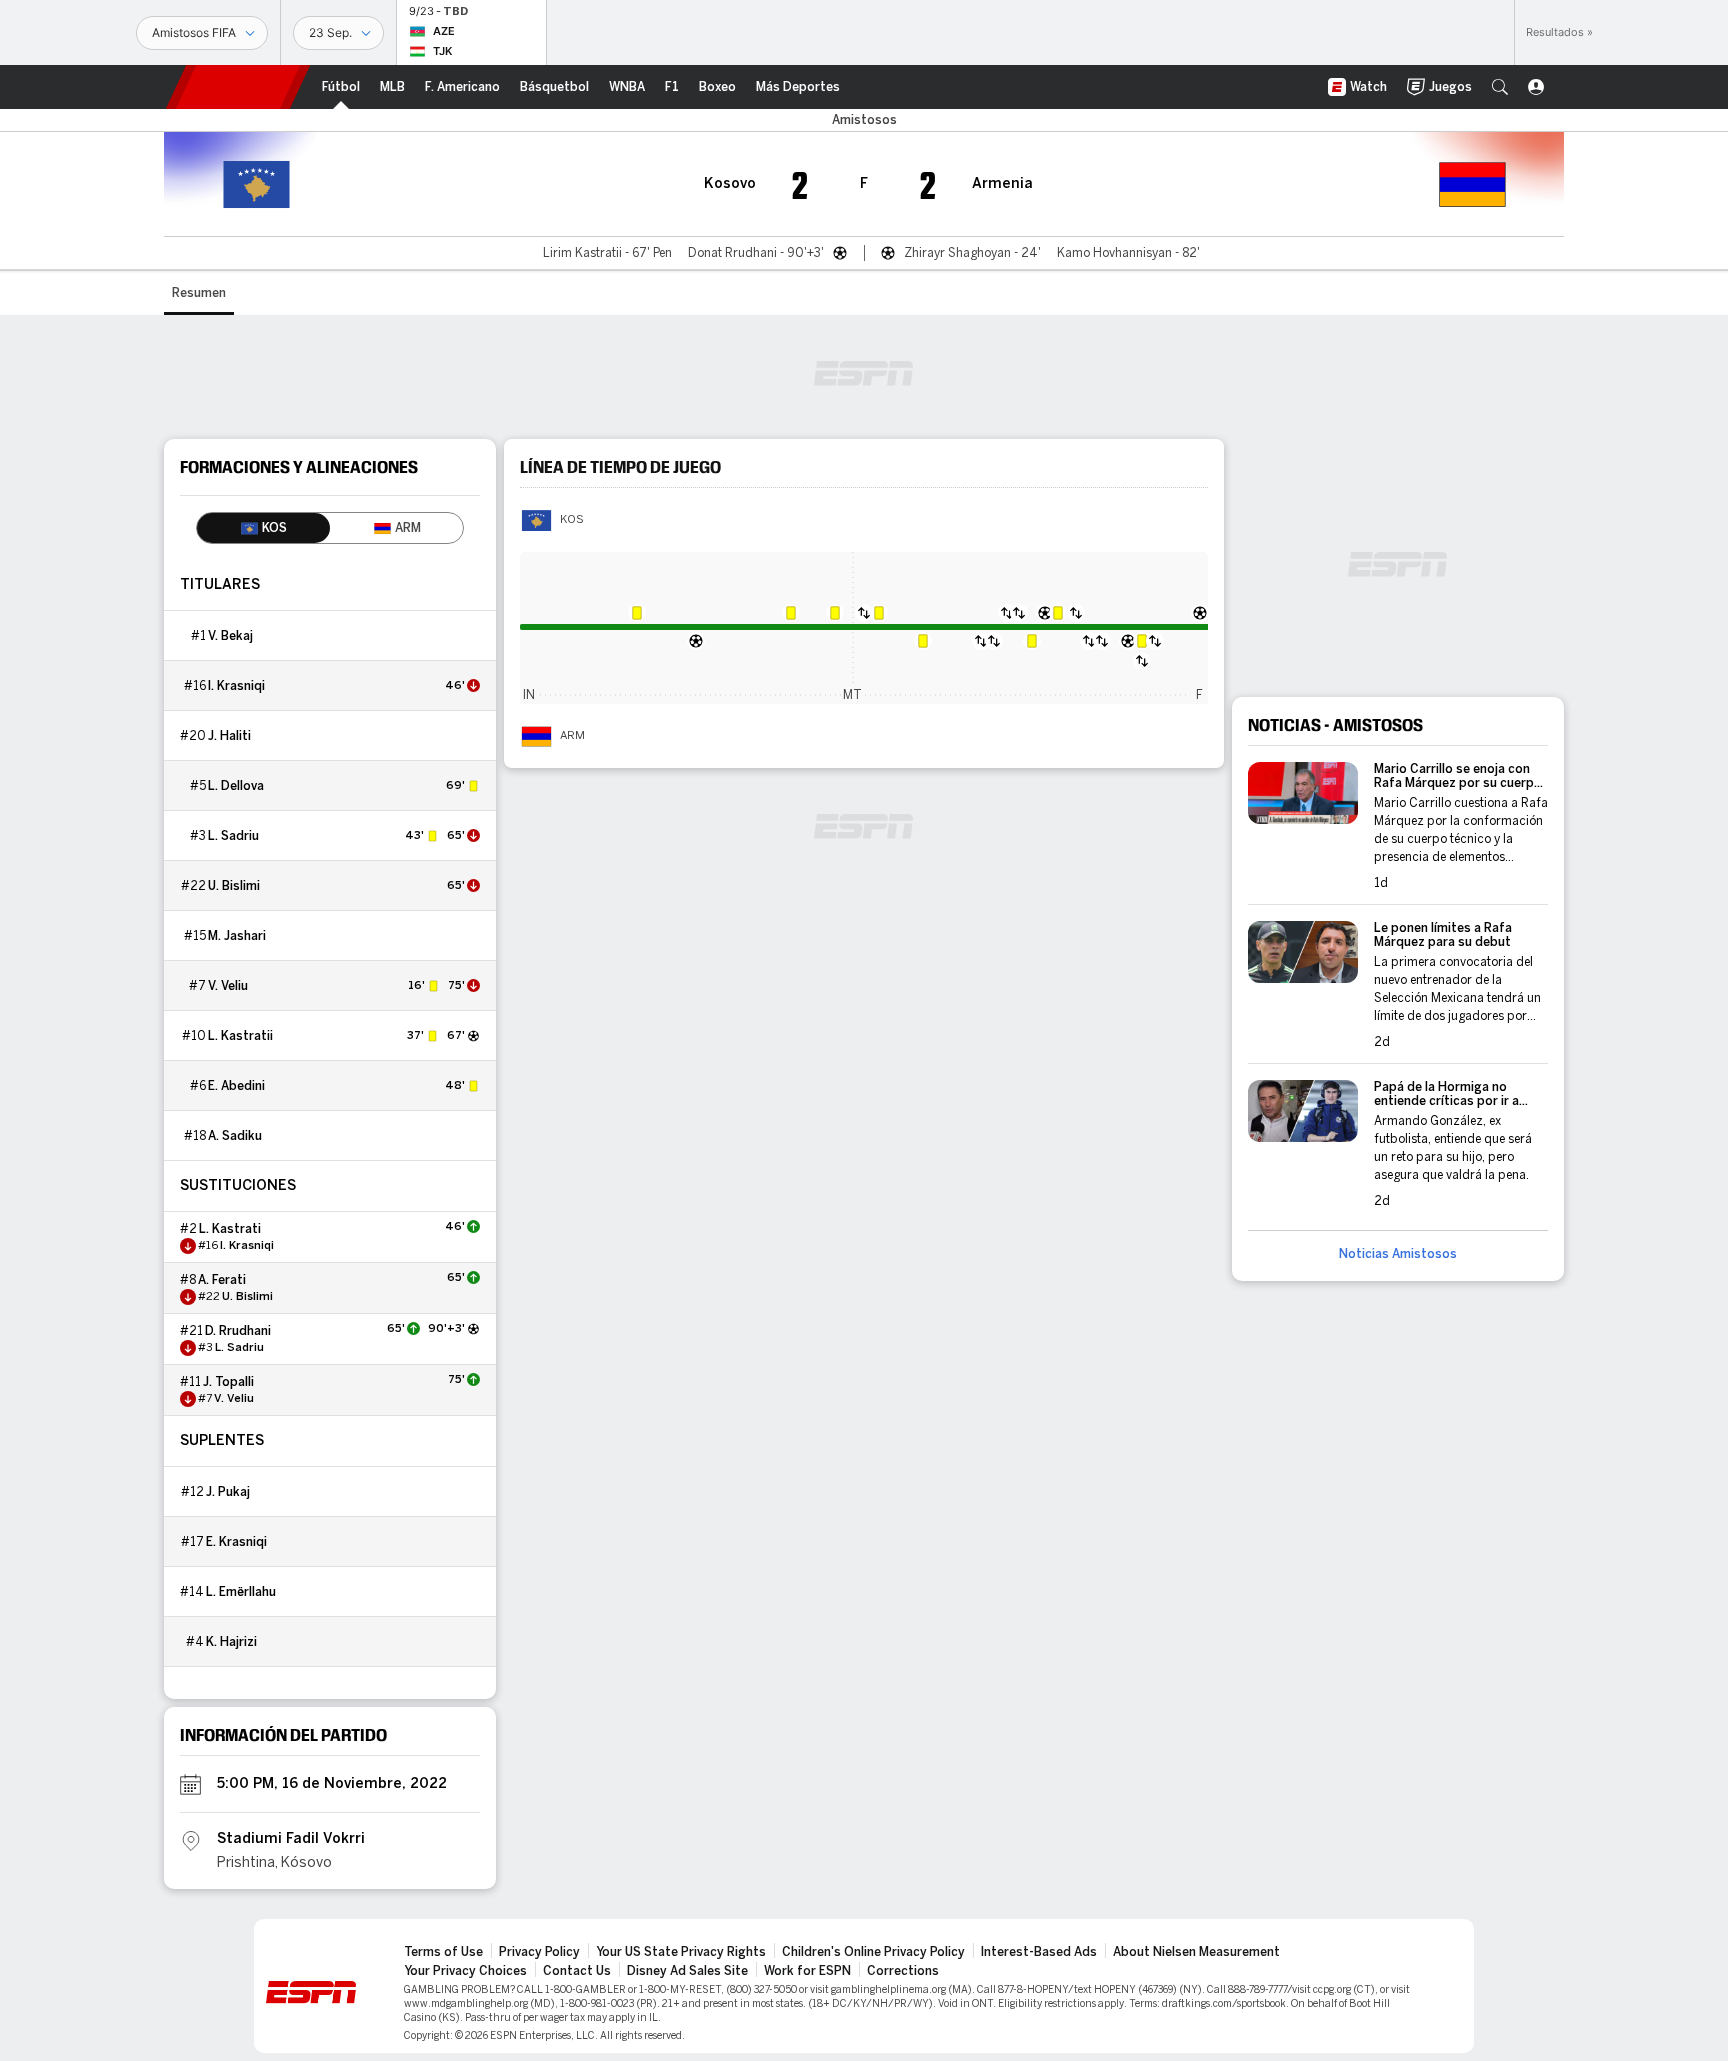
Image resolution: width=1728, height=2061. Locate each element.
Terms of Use (443, 1952)
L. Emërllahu (241, 1592)
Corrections (903, 1971)
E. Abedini (236, 1086)
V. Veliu (228, 986)
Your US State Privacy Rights (681, 1952)
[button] (1500, 87)
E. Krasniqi (236, 1542)
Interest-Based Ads (1039, 1952)
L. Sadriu (233, 836)
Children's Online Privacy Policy (873, 1952)
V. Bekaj (230, 636)
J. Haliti (229, 736)
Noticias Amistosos (1398, 1254)
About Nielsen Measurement (1196, 1952)
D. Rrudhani (238, 1331)
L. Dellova (236, 786)
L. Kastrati (230, 1229)
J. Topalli (228, 1382)
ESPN (238, 87)
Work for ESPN (807, 1971)
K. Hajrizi (231, 1642)
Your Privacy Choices (465, 1971)
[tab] (263, 528)
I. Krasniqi (236, 686)
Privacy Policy (539, 1952)
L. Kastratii (240, 1036)
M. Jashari (237, 936)
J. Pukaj (228, 1492)
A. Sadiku (235, 1136)
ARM (572, 736)
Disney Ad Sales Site (687, 1971)
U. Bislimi (234, 886)
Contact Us (577, 1971)
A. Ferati (222, 1280)
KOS (572, 520)
